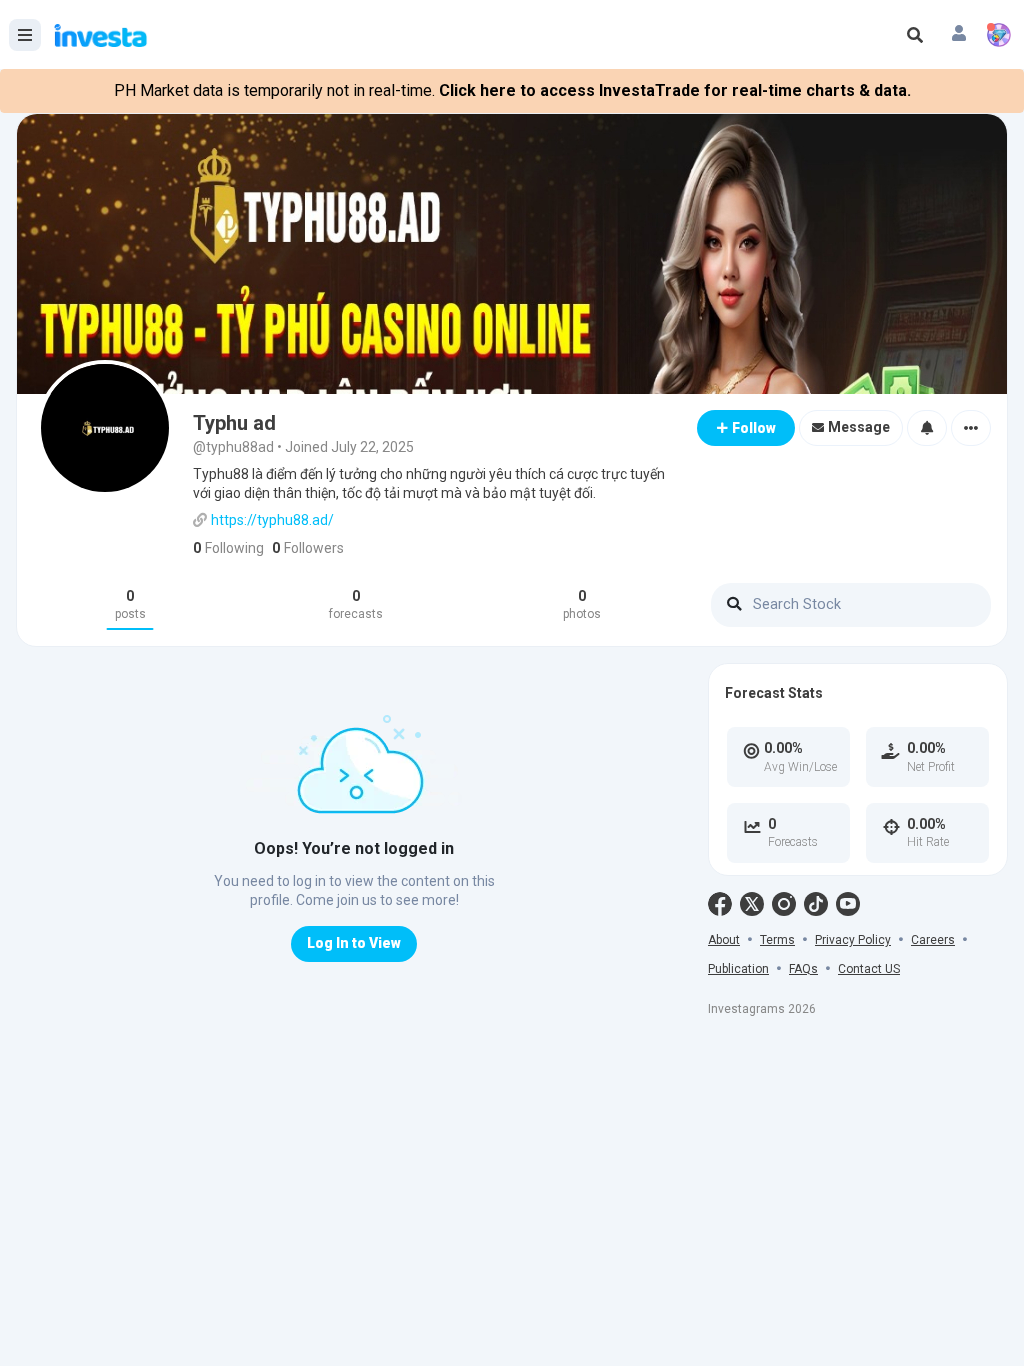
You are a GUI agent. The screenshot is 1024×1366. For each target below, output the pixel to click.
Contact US (869, 969)
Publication (738, 969)
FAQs (803, 969)
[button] (959, 35)
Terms (777, 940)
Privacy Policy (853, 940)
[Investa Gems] (999, 35)
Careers (933, 940)
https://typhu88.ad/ (272, 520)
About (724, 940)
